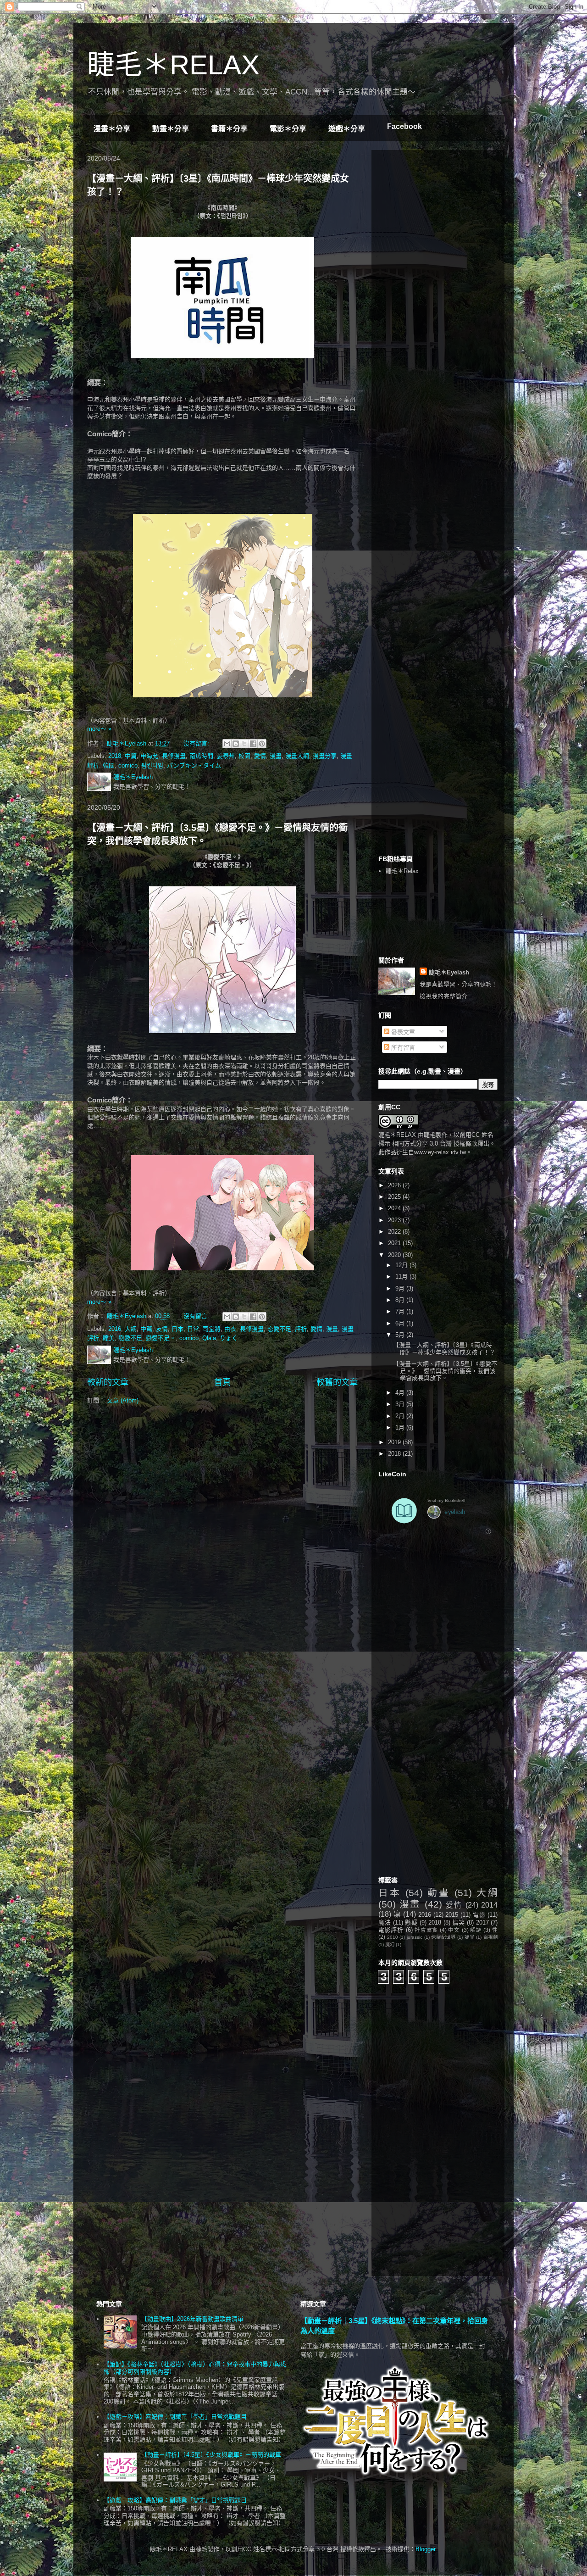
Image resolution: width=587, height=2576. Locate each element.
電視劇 (490, 1937)
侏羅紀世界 (443, 1937)
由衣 (230, 1329)
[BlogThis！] (236, 744)
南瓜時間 (201, 756)
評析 (301, 1329)
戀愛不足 (130, 1338)
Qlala (209, 1338)
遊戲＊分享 (347, 129)
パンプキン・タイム (194, 765)
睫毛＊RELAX (173, 65)
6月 (401, 1323)
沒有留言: (197, 743)
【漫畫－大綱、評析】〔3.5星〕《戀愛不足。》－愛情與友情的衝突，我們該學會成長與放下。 (445, 1371)
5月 (401, 1335)
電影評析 (391, 1930)
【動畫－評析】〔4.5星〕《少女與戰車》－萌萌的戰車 (211, 2455)
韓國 (109, 765)
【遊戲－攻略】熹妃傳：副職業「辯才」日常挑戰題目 (175, 2500)
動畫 (439, 1893)
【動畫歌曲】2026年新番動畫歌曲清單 (192, 2319)
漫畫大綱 (297, 756)
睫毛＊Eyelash (449, 972)
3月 (401, 1404)
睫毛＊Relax (402, 871)
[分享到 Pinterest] (262, 744)
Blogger (425, 2549)
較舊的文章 (337, 1382)
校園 (244, 756)
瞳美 (109, 1338)
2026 (395, 1185)
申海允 (149, 756)
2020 (395, 1255)
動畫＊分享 (171, 129)
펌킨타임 (152, 765)
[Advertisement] (447, 214)
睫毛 (430, 1135)
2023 (395, 1220)
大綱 (131, 1329)
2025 (395, 1197)
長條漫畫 (174, 756)
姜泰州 (226, 756)
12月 (402, 1265)
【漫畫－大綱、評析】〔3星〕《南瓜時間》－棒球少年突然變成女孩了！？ (444, 1349)
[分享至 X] (244, 744)
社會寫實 (426, 1930)
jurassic (415, 1937)
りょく (229, 1338)
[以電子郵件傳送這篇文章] (227, 744)
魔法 (385, 1922)
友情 (162, 1329)
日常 (193, 1329)
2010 (393, 1937)
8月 (401, 1300)
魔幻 (390, 1945)
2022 (395, 1232)
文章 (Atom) (123, 1400)
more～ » (99, 729)
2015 (452, 1915)
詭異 (469, 1937)
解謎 (476, 1930)
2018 (115, 756)
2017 (482, 1922)
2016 (115, 1329)
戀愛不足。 (161, 1338)
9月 (401, 1288)
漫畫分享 (325, 756)
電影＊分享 (288, 129)
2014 (489, 1905)
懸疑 (411, 1922)
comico (128, 765)
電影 (479, 1915)
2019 (395, 1442)
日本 (177, 1329)
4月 (401, 1393)
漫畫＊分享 (112, 129)
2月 (401, 1416)
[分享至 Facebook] (253, 744)
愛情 (260, 756)
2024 (395, 1208)
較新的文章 (108, 1382)
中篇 (131, 756)
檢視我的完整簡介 (443, 996)
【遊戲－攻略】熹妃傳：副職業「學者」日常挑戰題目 (175, 2417)
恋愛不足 (279, 1329)
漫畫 (276, 756)
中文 (454, 1930)
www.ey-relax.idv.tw (440, 1152)
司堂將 (212, 1329)
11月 (402, 1277)
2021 (395, 1243)
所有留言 (402, 1048)
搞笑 (458, 1922)
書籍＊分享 (229, 129)
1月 (401, 1427)
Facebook (404, 126)
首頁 (222, 1382)
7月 (401, 1311)
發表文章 (402, 1032)
